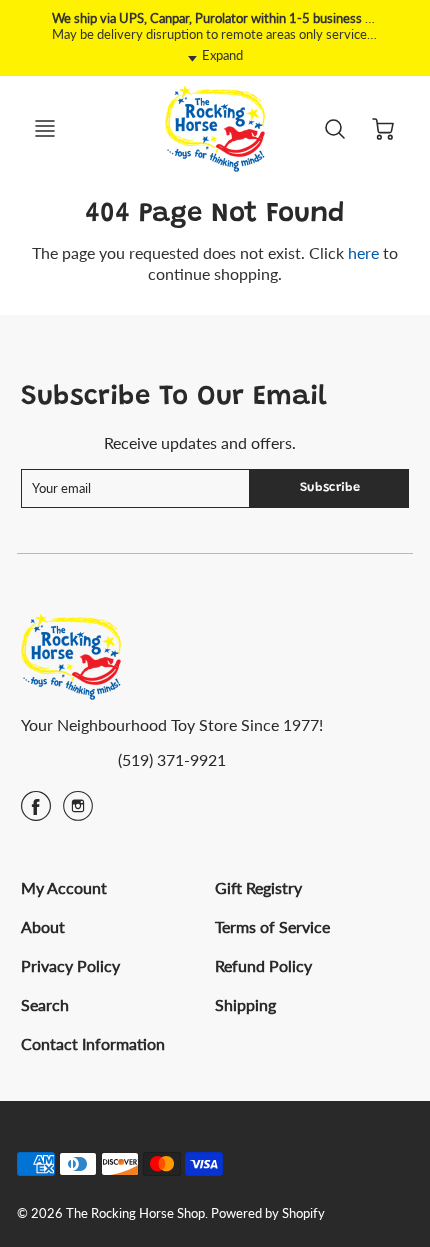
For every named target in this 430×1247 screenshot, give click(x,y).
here (363, 252)
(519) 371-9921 (172, 759)
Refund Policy (263, 965)
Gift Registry (258, 887)
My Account (64, 887)
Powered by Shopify (268, 1213)
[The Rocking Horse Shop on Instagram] (78, 812)
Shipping (245, 1004)
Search (45, 1004)
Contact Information (93, 1043)
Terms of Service (272, 926)
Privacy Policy (70, 965)
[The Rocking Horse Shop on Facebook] (36, 812)
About (43, 926)
